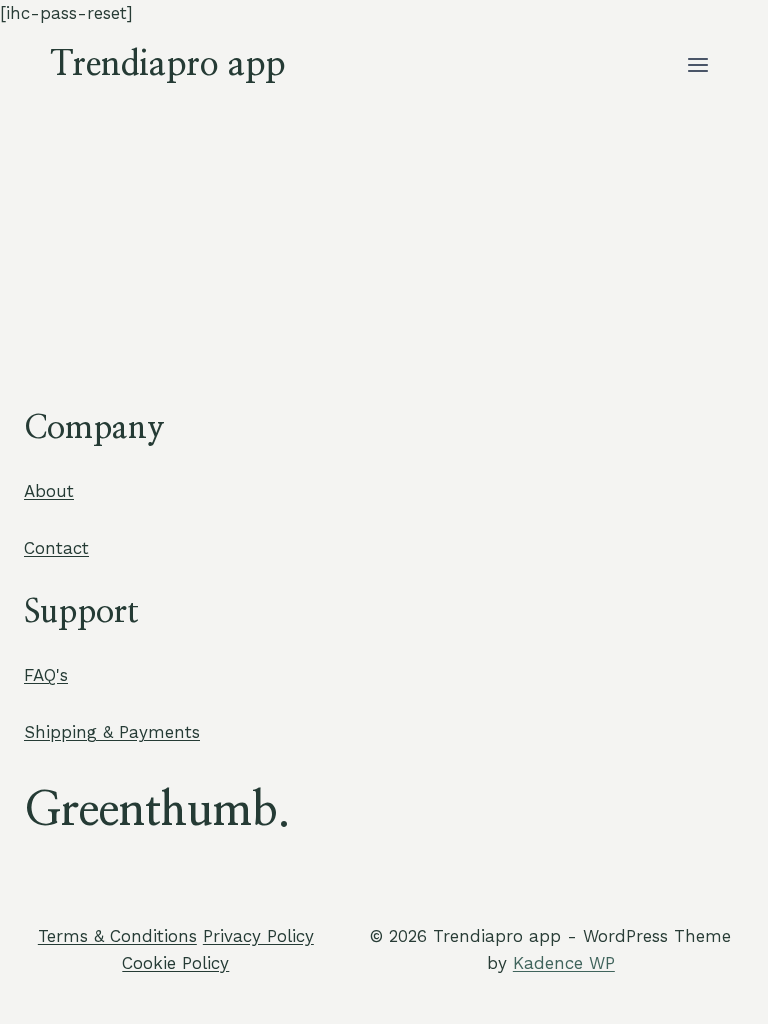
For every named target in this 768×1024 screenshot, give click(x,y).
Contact (56, 548)
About (49, 491)
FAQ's (46, 675)
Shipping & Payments (112, 732)
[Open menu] (697, 64)
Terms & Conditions (117, 936)
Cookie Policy (175, 963)
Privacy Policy (258, 936)
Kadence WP (564, 963)
